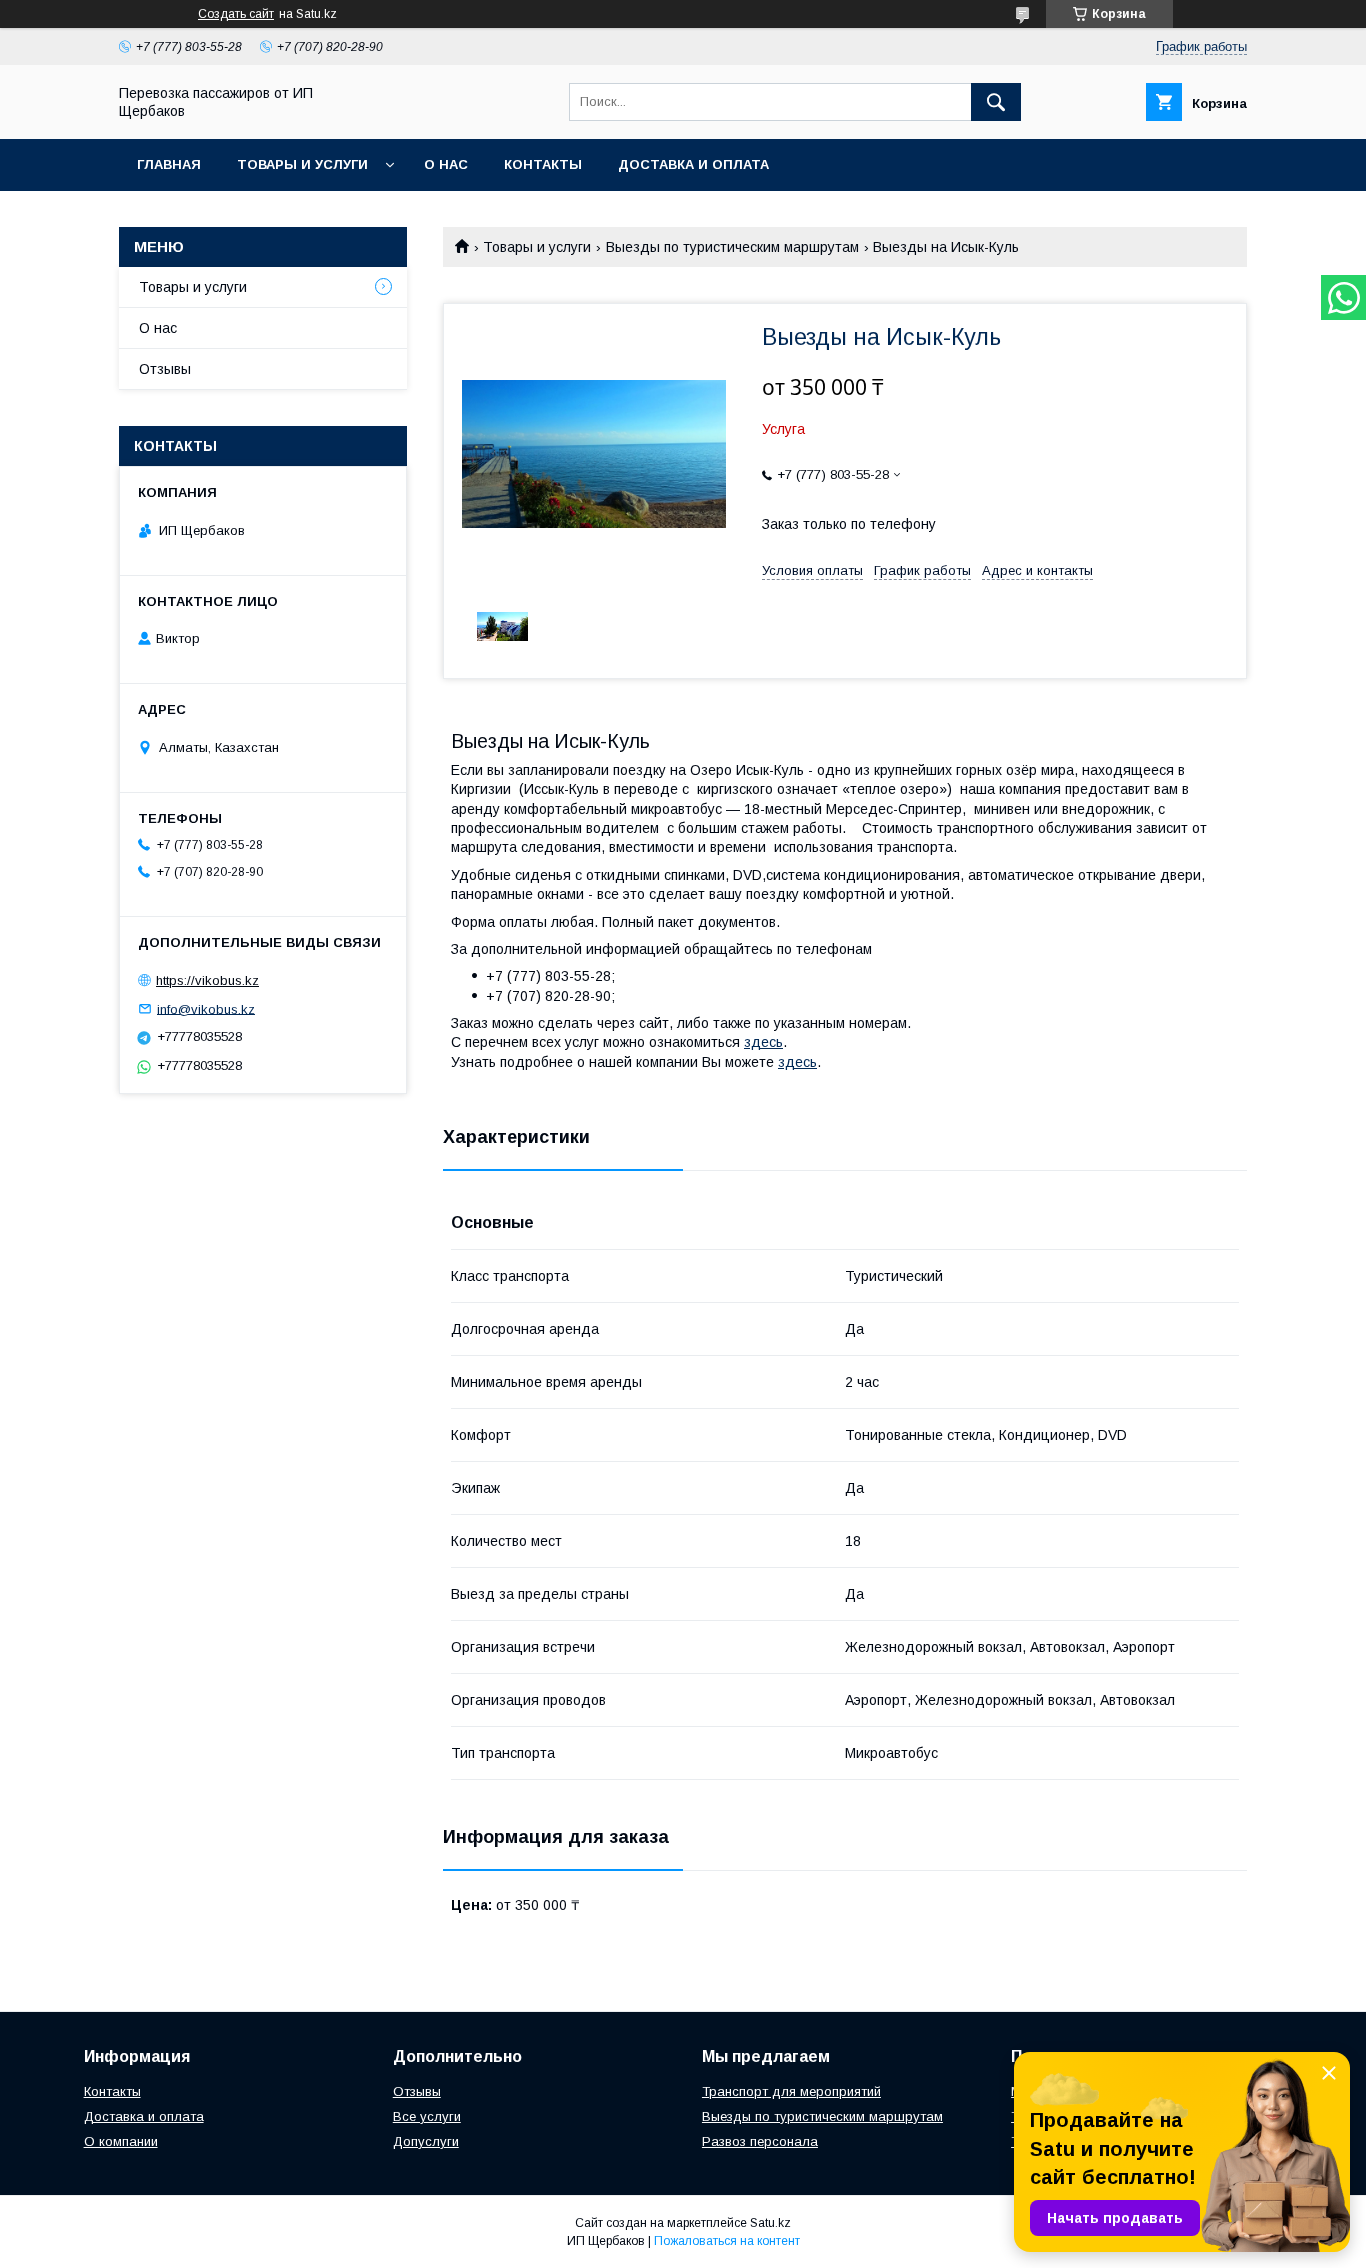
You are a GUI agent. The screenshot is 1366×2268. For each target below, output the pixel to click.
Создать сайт (236, 14)
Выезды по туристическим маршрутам (732, 247)
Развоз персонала (760, 2141)
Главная (169, 164)
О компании (121, 2141)
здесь (763, 1042)
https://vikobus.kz (207, 980)
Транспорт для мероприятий (791, 2091)
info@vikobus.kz (206, 1008)
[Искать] (996, 102)
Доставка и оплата (144, 2116)
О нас (446, 164)
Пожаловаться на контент (727, 2241)
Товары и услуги (302, 164)
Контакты (543, 164)
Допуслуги (426, 2141)
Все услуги (427, 2116)
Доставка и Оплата (693, 164)
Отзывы (165, 369)
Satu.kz (770, 2223)
